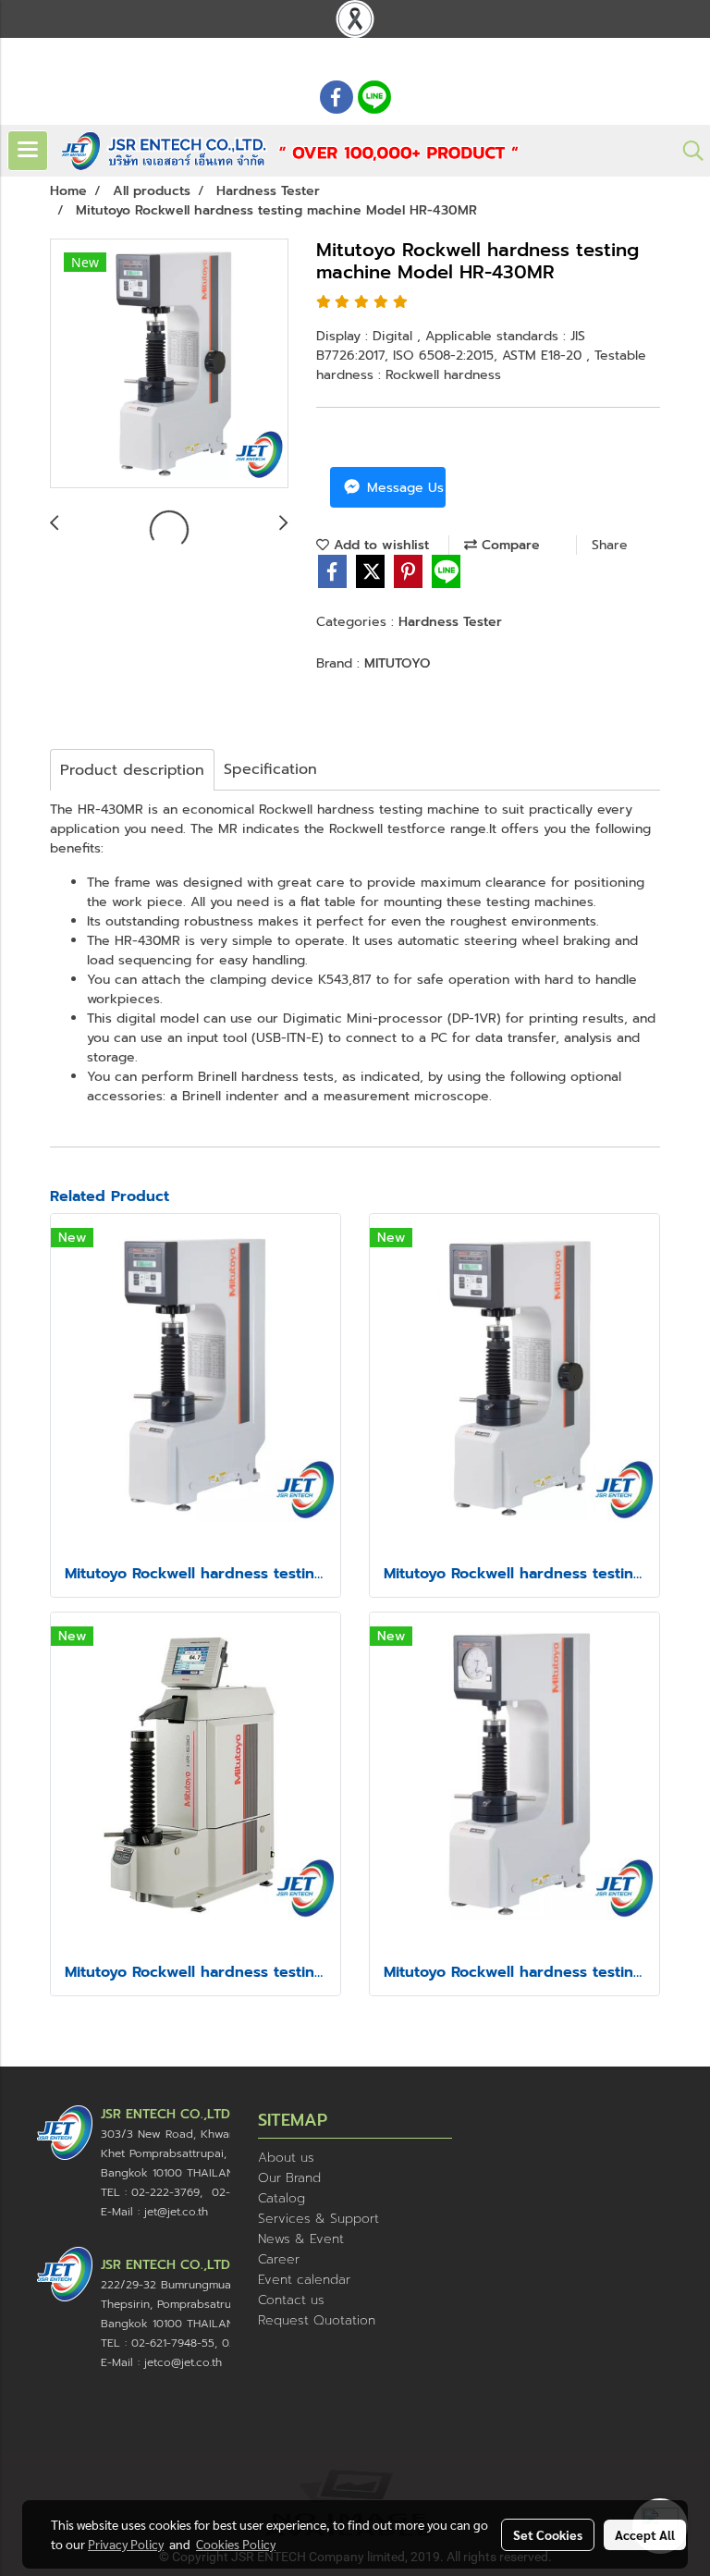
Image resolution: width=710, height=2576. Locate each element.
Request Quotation (317, 2320)
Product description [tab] (132, 770)
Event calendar (304, 2280)
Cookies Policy (236, 2544)
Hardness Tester (450, 622)
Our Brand (289, 2178)
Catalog (282, 2198)
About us (286, 2158)
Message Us (403, 488)
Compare (508, 545)
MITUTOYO (398, 663)
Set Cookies (548, 2534)
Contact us (291, 2300)
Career (279, 2259)
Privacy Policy (126, 2544)
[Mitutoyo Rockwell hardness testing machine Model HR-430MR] (169, 364)
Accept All (645, 2534)
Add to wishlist (379, 545)
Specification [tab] (270, 769)
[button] (687, 151)
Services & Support (318, 2219)
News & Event (301, 2239)
